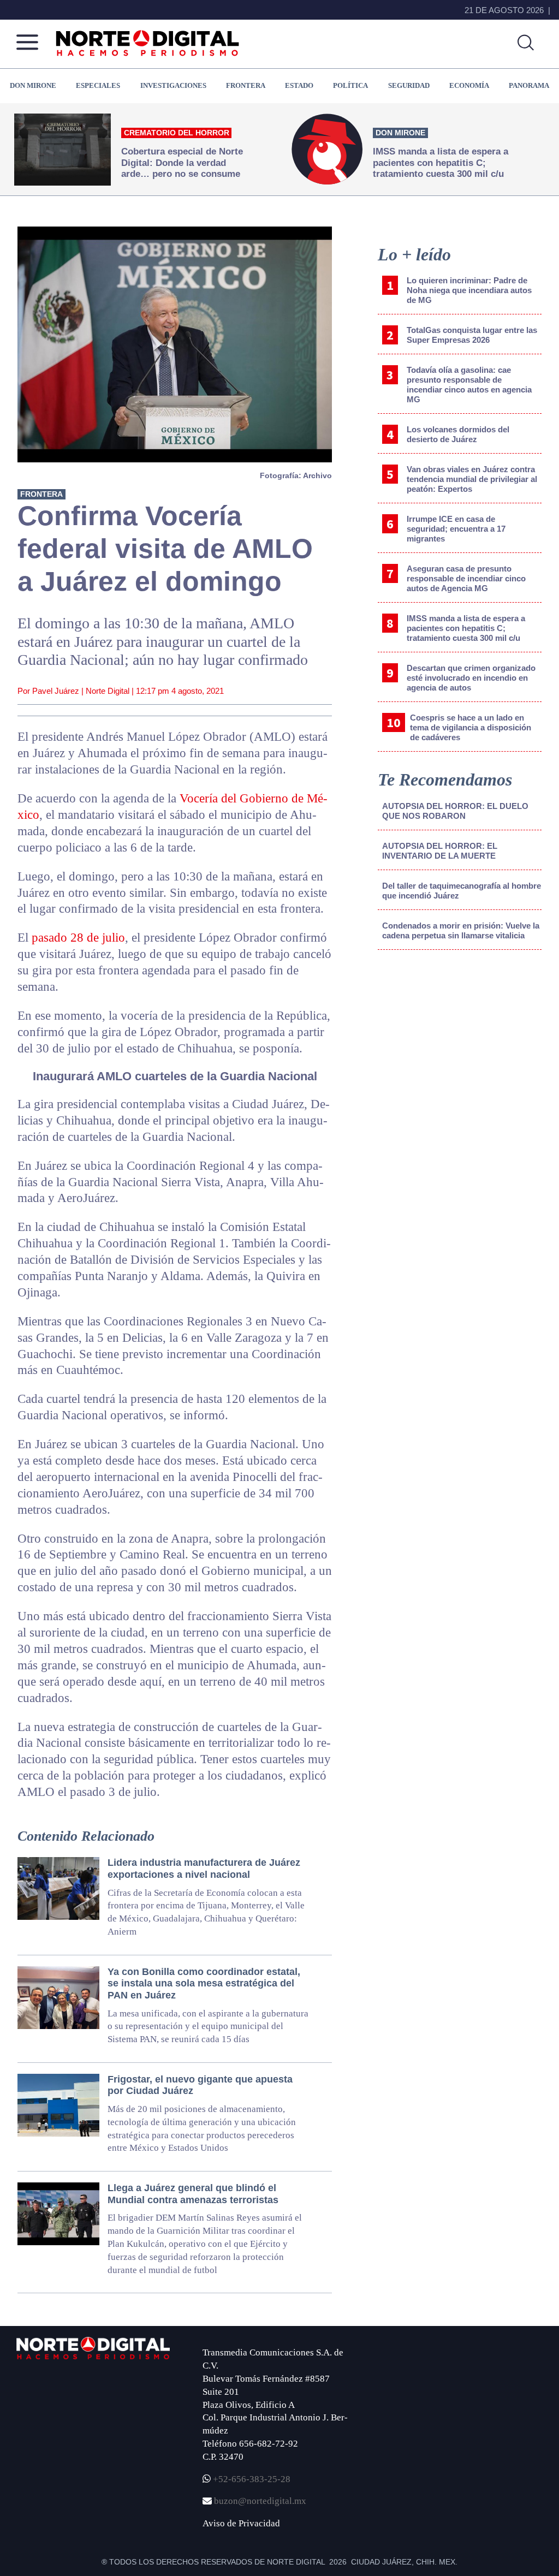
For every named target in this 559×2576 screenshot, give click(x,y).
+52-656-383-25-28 (251, 2479)
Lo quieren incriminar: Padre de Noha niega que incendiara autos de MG (469, 290)
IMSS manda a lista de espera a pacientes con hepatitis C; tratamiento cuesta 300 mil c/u (466, 628)
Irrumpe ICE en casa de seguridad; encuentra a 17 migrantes (456, 529)
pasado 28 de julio (78, 938)
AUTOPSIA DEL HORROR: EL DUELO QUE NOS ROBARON (455, 811)
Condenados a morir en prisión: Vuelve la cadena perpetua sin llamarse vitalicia (461, 930)
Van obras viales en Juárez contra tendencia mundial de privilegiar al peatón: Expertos (472, 479)
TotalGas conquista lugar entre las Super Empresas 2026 (472, 335)
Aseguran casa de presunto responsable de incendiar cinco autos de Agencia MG (466, 578)
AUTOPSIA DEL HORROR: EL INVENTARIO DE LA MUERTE (440, 851)
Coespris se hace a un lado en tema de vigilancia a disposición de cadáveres (471, 727)
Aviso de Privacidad (241, 2523)
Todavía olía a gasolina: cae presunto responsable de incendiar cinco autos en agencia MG (469, 385)
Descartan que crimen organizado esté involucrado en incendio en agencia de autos (471, 678)
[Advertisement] (460, 1049)
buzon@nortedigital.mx (260, 2501)
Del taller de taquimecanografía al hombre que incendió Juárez (462, 891)
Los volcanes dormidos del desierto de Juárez (458, 434)
